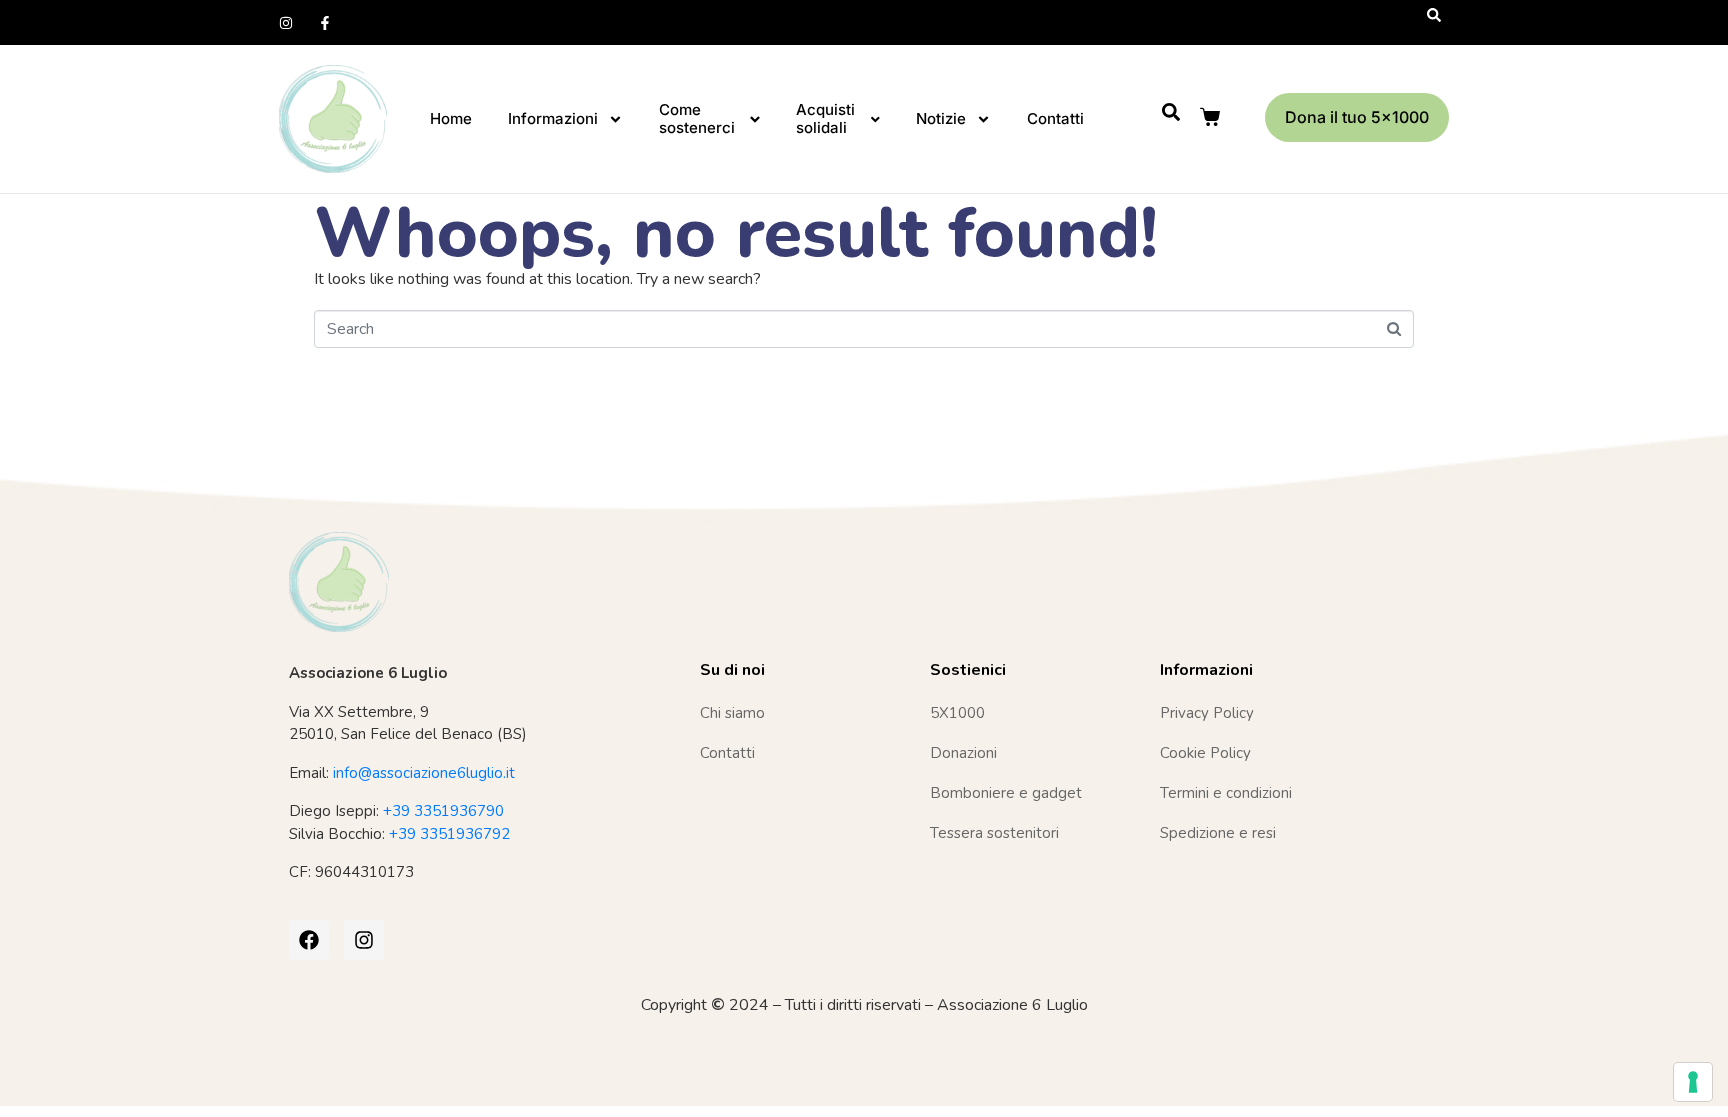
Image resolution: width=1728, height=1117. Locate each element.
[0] (1212, 117)
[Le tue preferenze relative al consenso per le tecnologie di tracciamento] (1693, 1082)
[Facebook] (309, 940)
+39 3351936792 (449, 834)
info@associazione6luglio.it (424, 773)
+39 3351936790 (443, 811)
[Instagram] (286, 23)
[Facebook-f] (325, 23)
